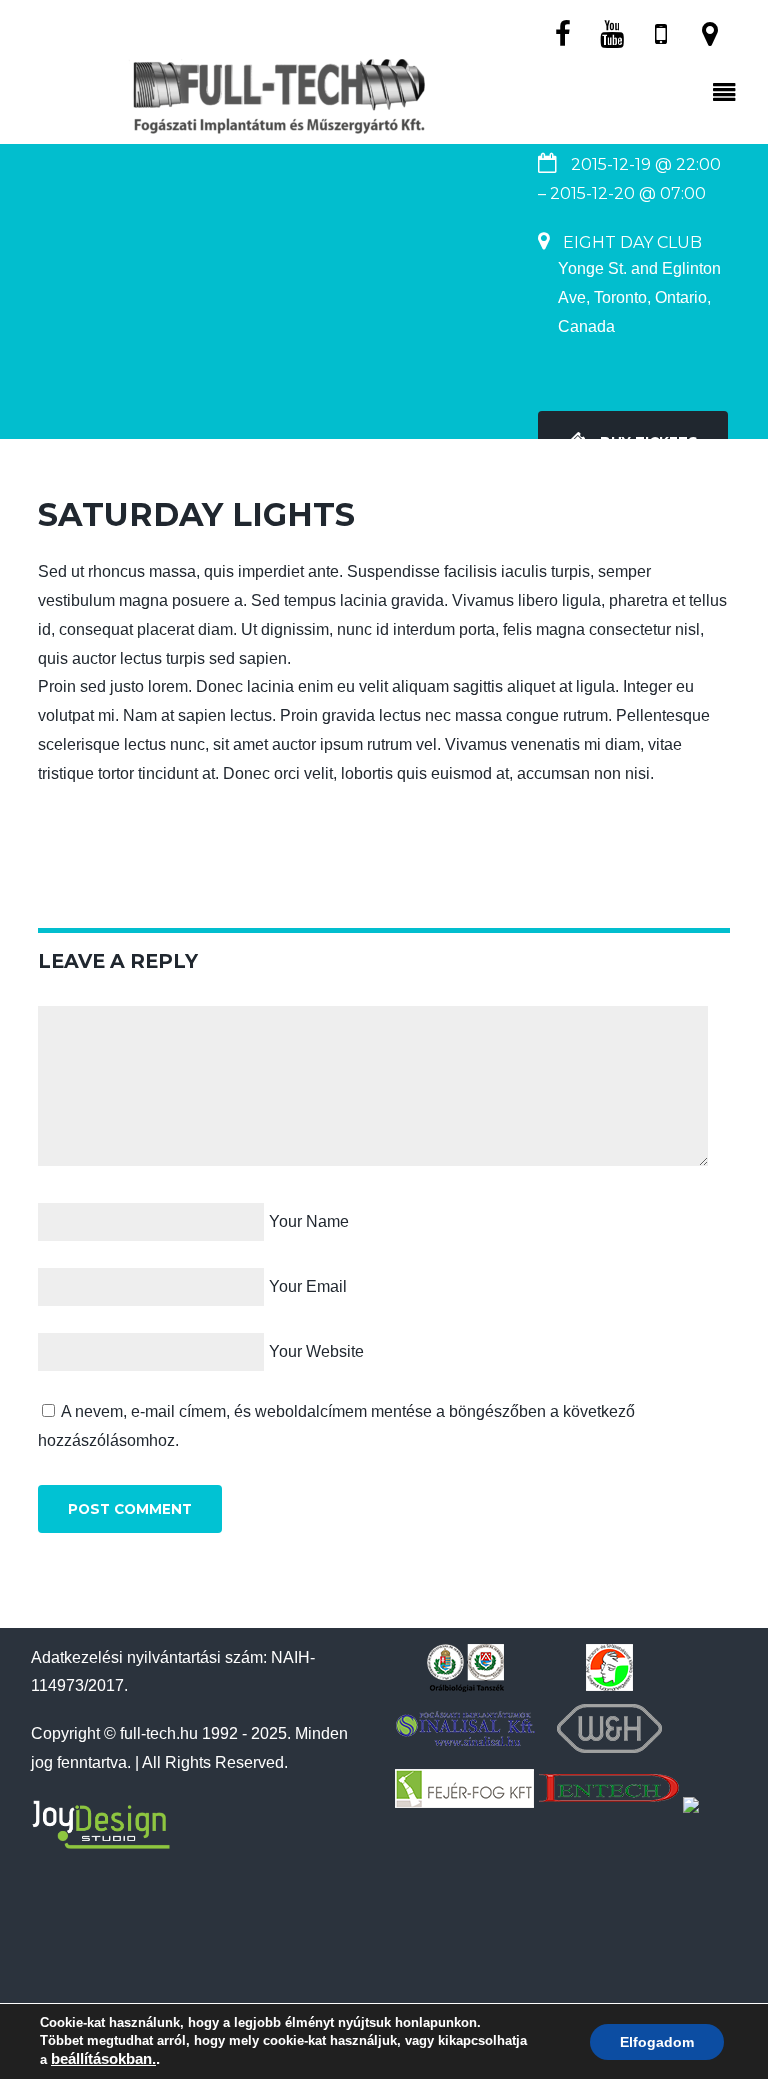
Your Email (308, 1286)
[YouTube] (612, 32)
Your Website (316, 1351)
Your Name (309, 1221)
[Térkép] (710, 32)
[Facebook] (563, 32)
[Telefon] (661, 32)
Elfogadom (657, 2042)
